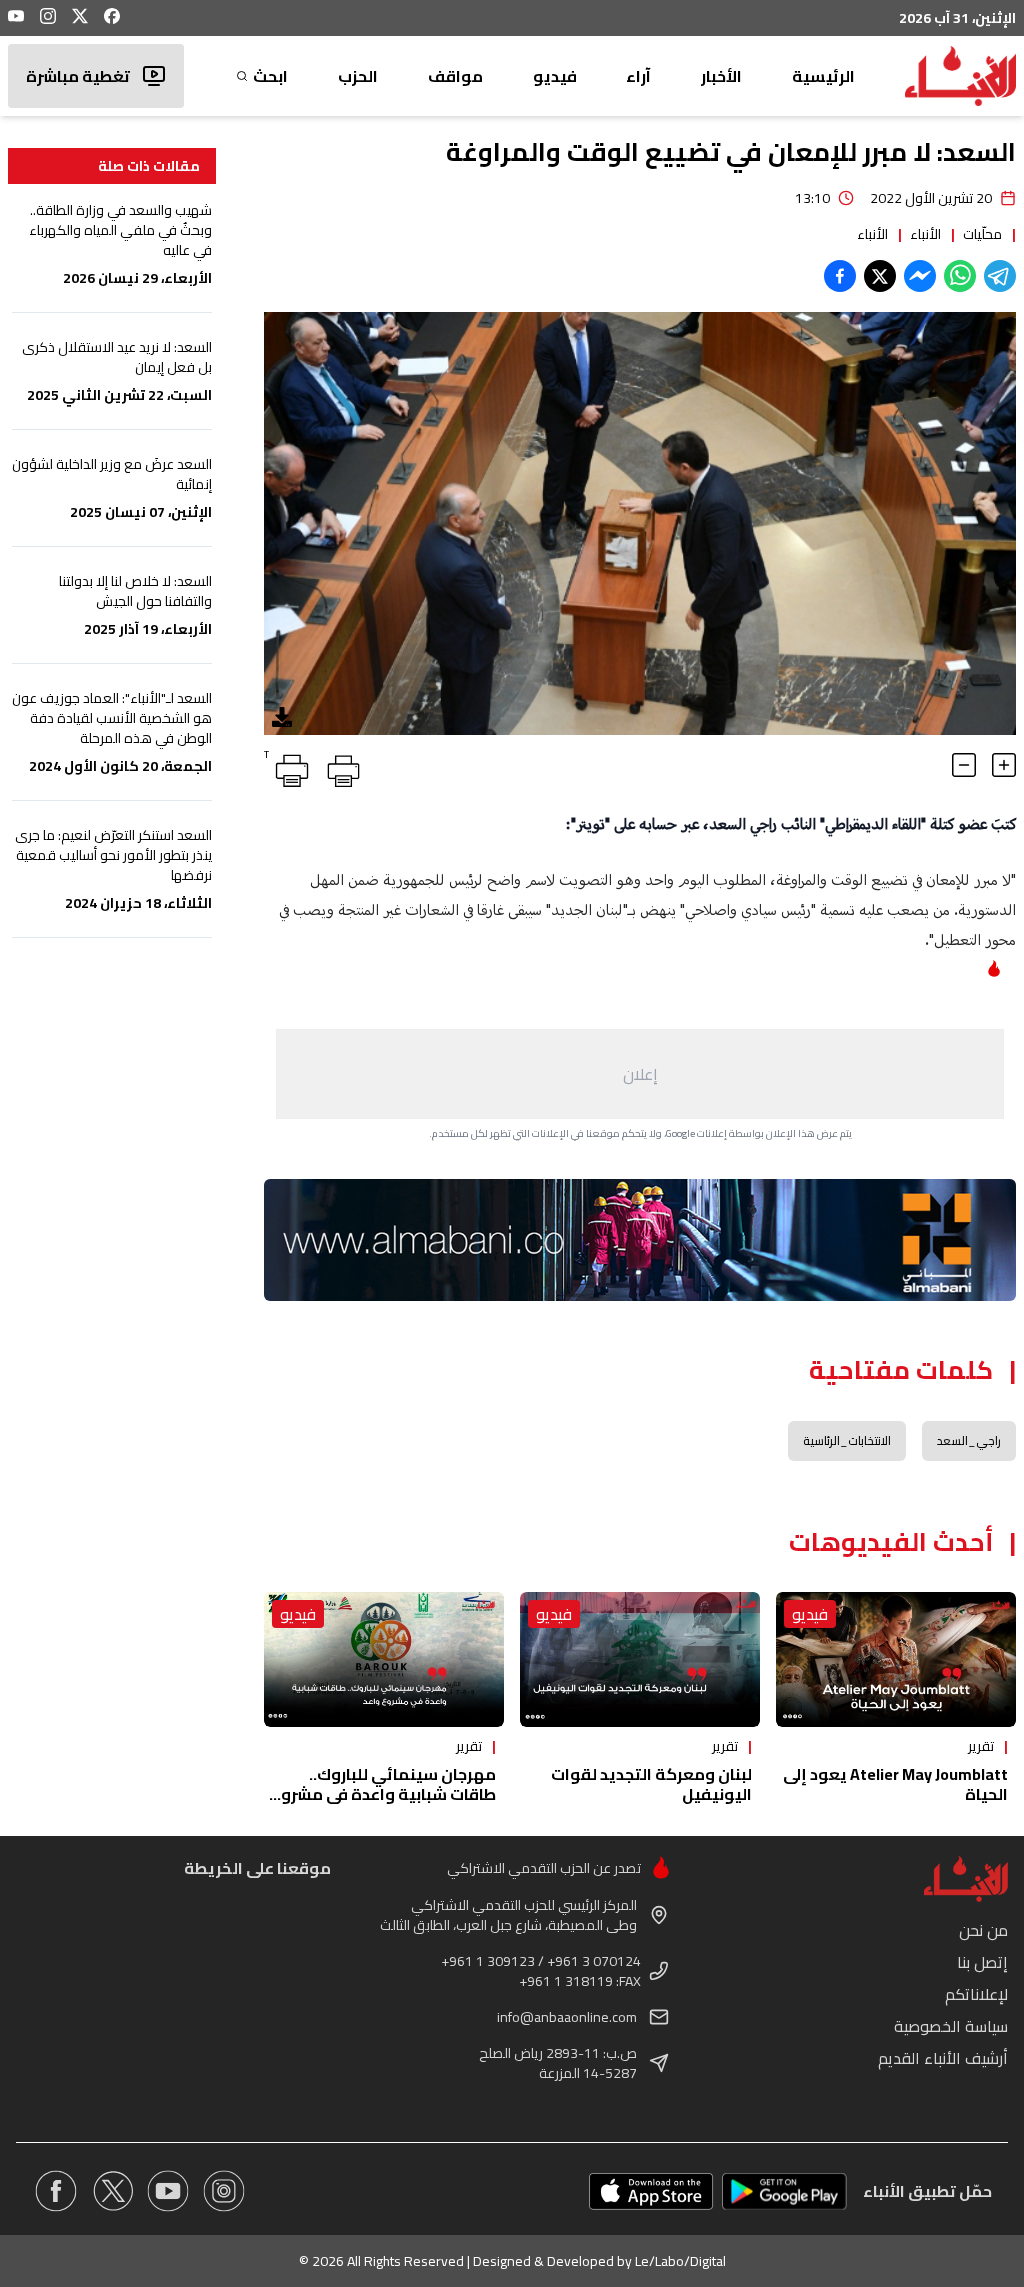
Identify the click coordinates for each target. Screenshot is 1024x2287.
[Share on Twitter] (880, 276)
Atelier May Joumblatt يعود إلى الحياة (895, 1784)
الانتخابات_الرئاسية (847, 1440)
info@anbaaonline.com (567, 2017)
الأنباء (925, 234)
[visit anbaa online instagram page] (224, 2191)
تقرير (981, 1746)
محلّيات (982, 234)
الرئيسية (823, 76)
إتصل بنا (982, 1962)
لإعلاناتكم (976, 1994)
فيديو (555, 76)
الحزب (358, 76)
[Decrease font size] (964, 765)
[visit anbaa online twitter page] (112, 2191)
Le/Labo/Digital (680, 2261)
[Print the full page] (340, 767)
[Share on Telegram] (1000, 276)
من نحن (983, 1930)
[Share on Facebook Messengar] (920, 276)
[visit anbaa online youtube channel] (168, 2191)
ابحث (270, 76)
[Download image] (282, 717)
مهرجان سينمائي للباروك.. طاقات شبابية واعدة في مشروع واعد (383, 1794)
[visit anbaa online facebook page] (56, 2191)
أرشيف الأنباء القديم (943, 2058)
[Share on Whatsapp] (960, 276)
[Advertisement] (640, 1074)
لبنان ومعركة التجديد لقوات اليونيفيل (651, 1784)
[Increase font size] (1004, 765)
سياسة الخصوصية (951, 2026)
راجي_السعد (969, 1440)
